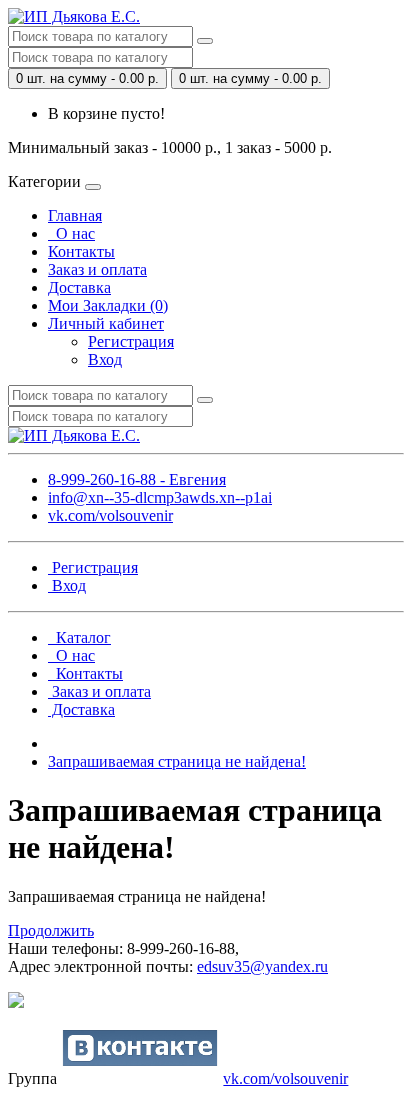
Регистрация (131, 341)
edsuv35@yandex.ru (262, 966)
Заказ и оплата (97, 269)
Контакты (81, 251)
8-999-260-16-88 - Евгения (137, 479)
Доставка (79, 287)
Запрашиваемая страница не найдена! (177, 761)
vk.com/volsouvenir (110, 515)
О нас (71, 233)
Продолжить (51, 930)
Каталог (79, 637)
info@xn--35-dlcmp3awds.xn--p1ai (160, 497)
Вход (105, 359)
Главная (75, 215)
